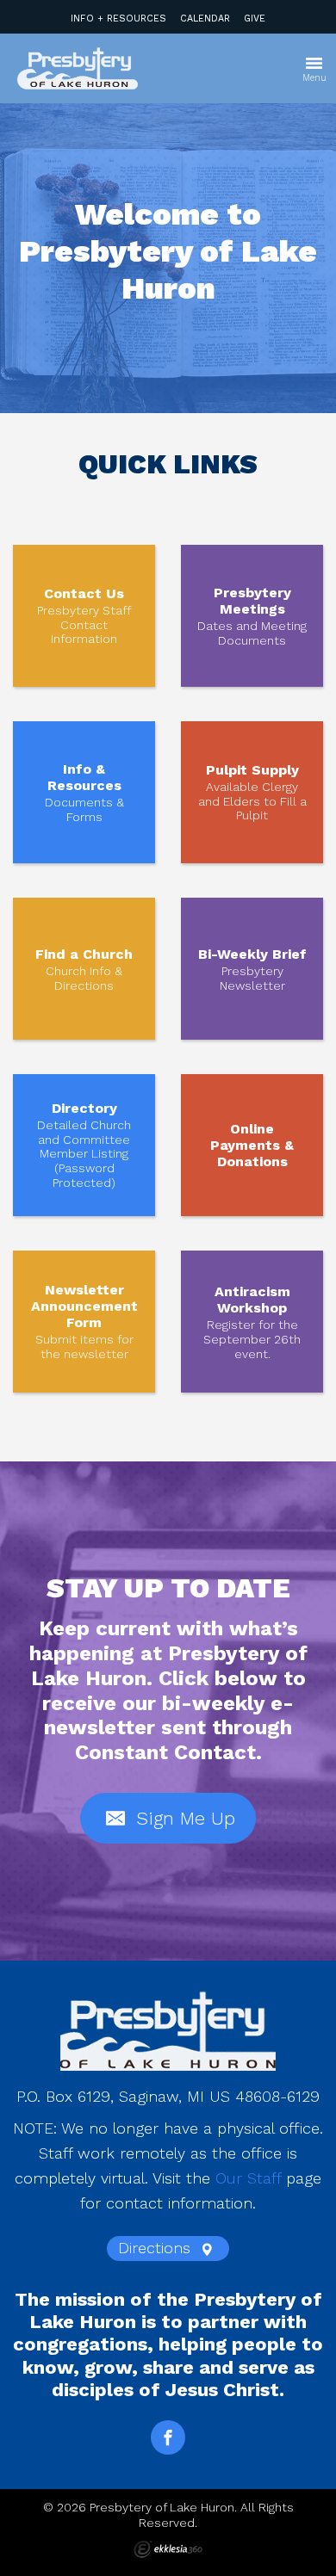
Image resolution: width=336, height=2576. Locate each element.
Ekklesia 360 (168, 2549)
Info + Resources (118, 19)
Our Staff (248, 2178)
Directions (157, 2248)
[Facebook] (168, 2437)
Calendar (205, 19)
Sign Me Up (183, 1818)
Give (255, 19)
